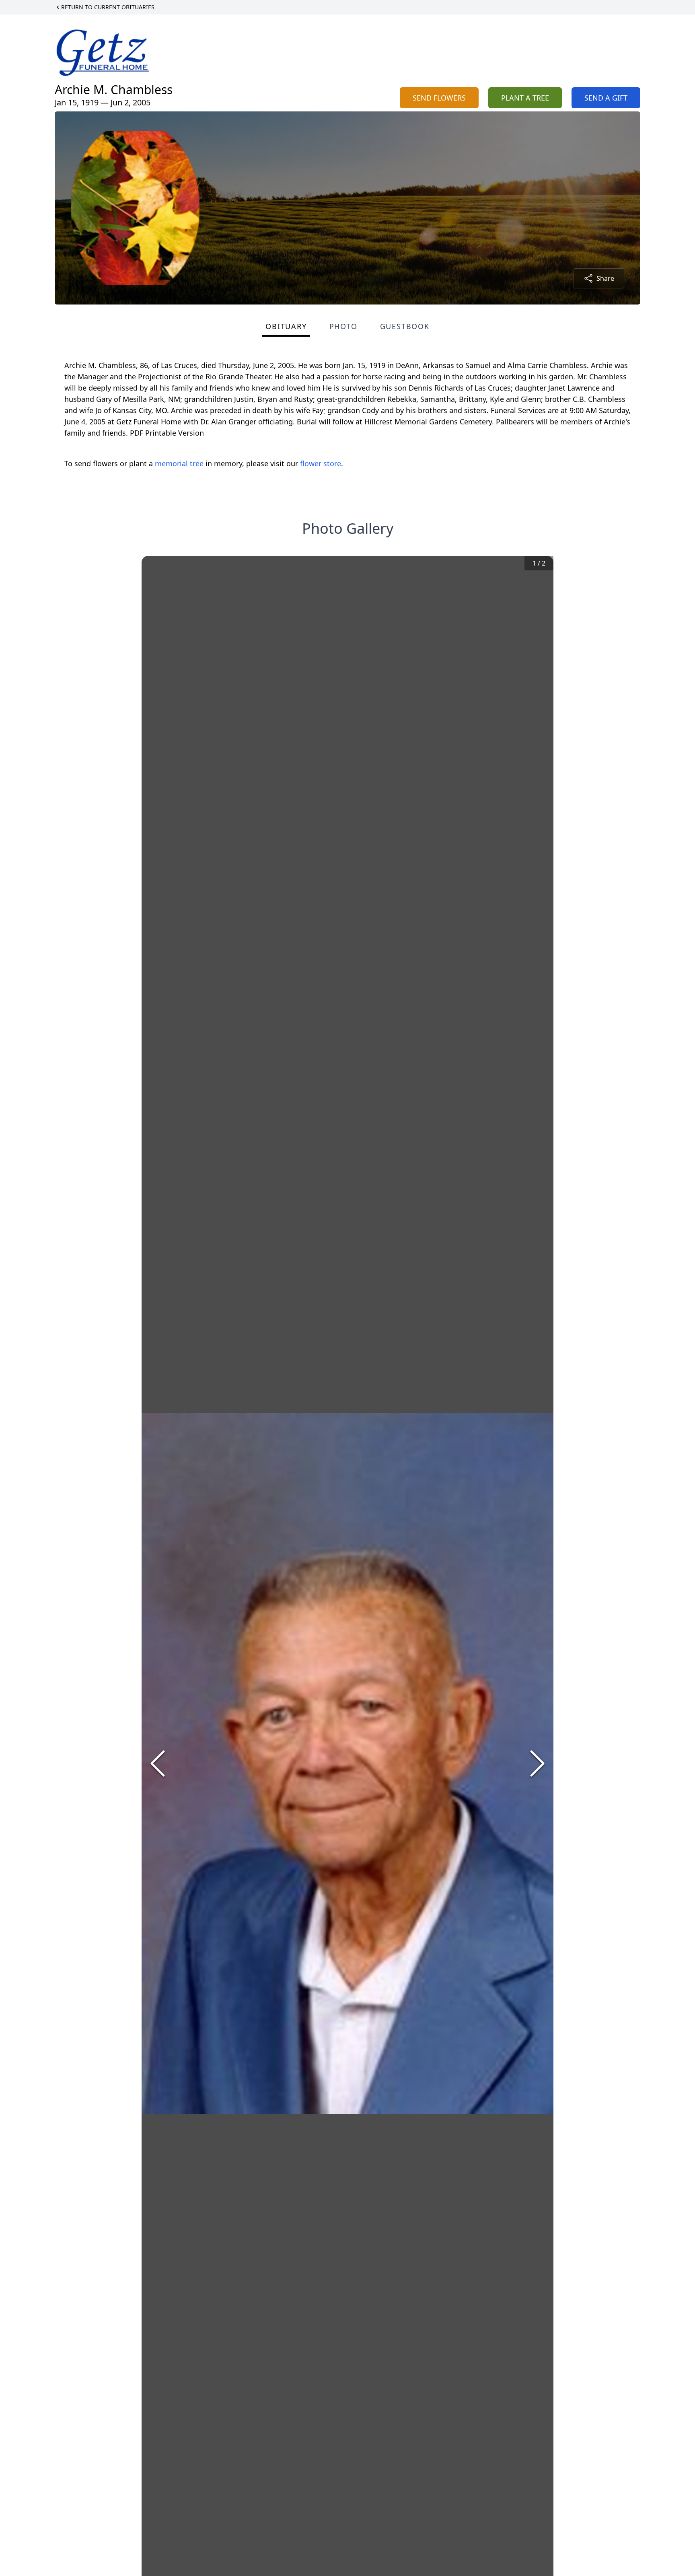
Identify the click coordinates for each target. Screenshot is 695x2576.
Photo (343, 326)
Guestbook (405, 326)
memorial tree (179, 463)
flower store (321, 463)
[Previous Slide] (158, 1763)
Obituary (286, 326)
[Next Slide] (537, 1763)
